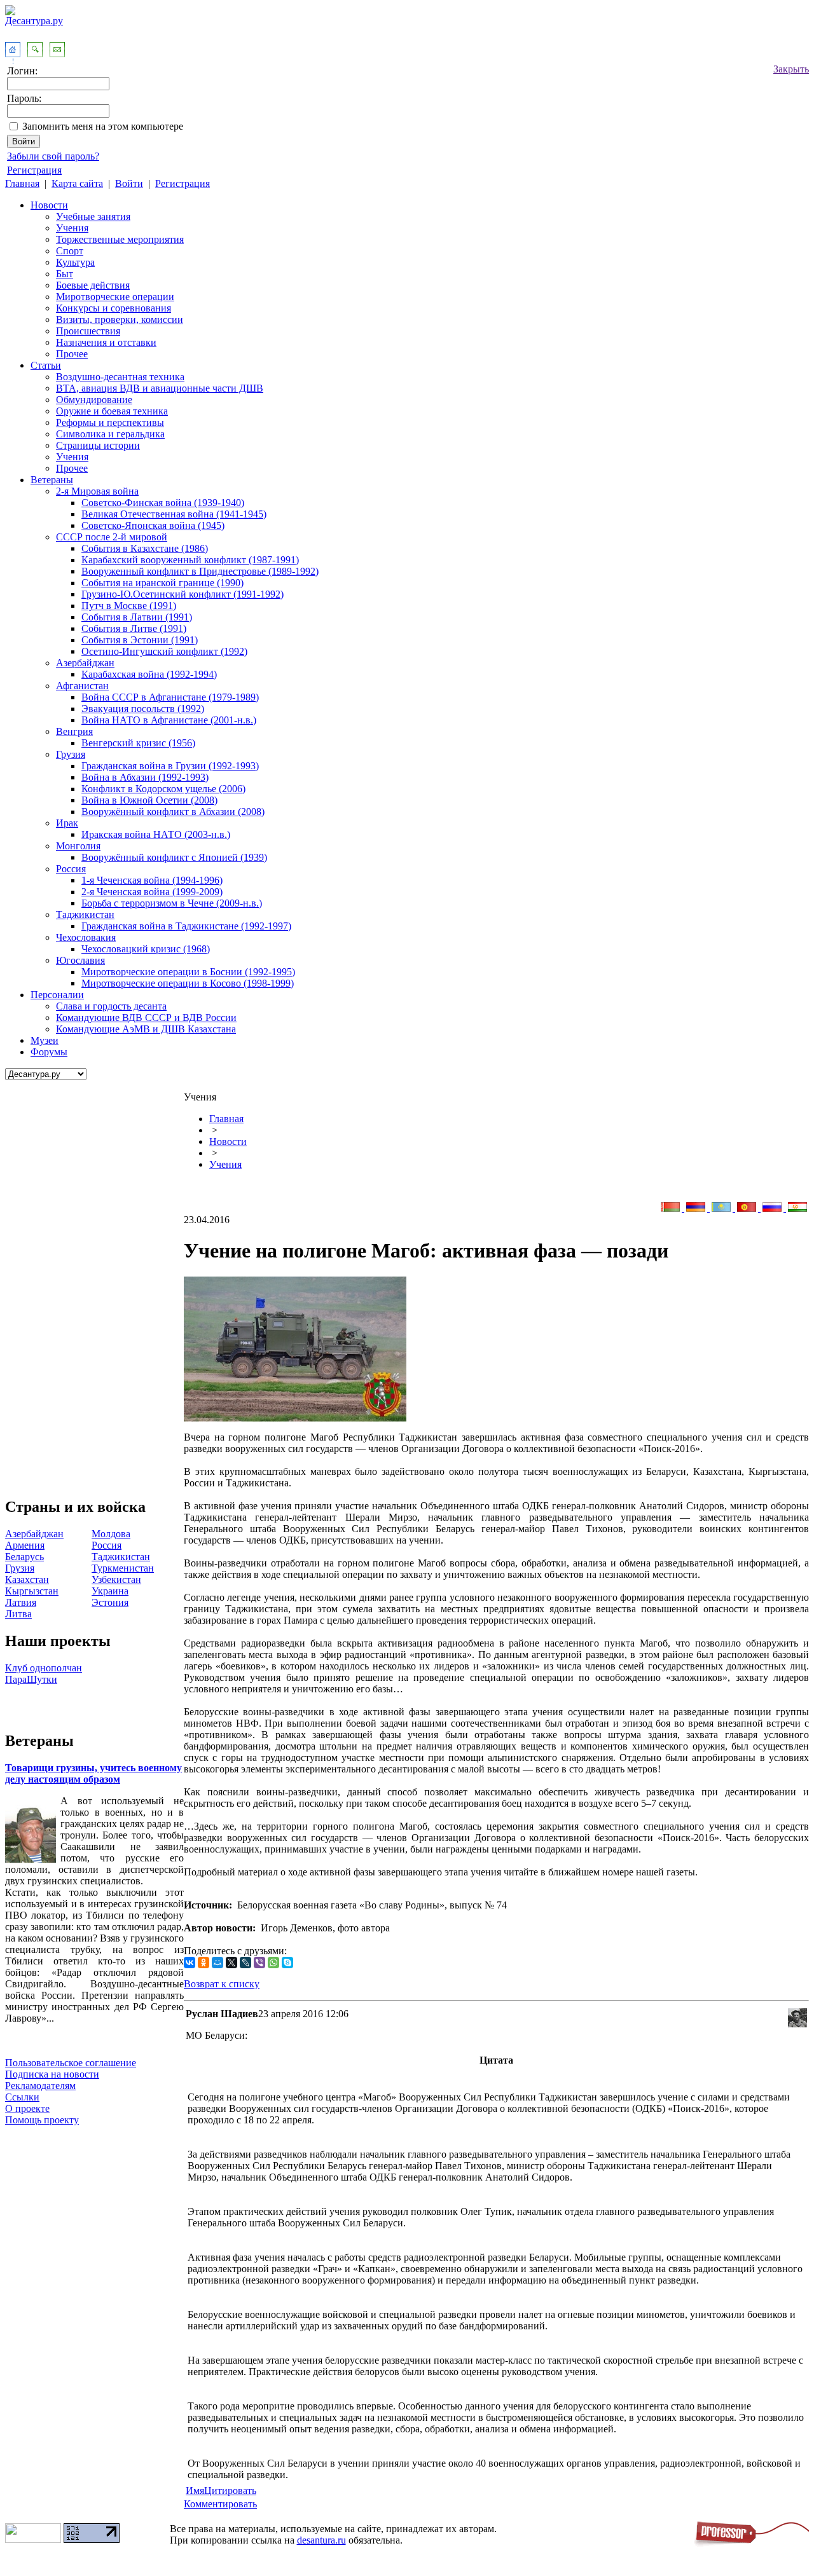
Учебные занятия (93, 216)
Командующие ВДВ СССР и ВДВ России (146, 1017)
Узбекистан (116, 1579)
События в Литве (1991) (134, 628)
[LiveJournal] (245, 1963)
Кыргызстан (32, 1591)
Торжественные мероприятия (120, 239)
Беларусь (24, 1557)
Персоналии (57, 995)
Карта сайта (77, 183)
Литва (18, 1614)
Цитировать (230, 2490)
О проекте (27, 2108)
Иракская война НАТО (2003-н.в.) (156, 834)
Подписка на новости (52, 2074)
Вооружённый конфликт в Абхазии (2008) (173, 812)
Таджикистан (85, 915)
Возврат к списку (222, 1984)
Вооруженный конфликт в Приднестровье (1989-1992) (200, 571)
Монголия (78, 846)
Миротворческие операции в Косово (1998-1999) (188, 983)
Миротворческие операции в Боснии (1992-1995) (188, 972)
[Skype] (287, 1963)
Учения (72, 228)
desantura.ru (321, 2540)
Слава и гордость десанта (111, 1006)
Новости (49, 205)
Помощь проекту (42, 2120)
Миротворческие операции (115, 297)
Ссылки (22, 2097)
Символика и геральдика (110, 434)
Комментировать (220, 2504)
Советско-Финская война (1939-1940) (163, 503)
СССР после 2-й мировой (112, 537)
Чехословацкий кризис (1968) (146, 949)
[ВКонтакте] (190, 1963)
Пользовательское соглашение (71, 2063)
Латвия (21, 1602)
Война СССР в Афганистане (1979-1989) (170, 697)
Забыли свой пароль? (53, 156)
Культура (75, 262)
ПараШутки (31, 1679)
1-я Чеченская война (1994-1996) (152, 880)
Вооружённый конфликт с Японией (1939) (174, 857)
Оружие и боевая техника (112, 411)
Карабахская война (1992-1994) (149, 674)
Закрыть (791, 69)
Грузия (71, 754)
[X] (231, 1963)
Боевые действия (93, 285)
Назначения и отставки (106, 342)
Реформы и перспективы (110, 422)
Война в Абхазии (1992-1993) (145, 777)
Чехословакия (86, 937)
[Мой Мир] (217, 1963)
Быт (65, 274)
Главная (22, 183)
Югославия (80, 960)
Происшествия (88, 331)
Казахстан (27, 1579)
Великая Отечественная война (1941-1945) (174, 514)
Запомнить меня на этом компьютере (103, 126)
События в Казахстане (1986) (145, 548)
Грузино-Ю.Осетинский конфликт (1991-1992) (183, 594)
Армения (25, 1545)
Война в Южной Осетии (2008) (149, 800)
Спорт (70, 251)
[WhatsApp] (273, 1963)
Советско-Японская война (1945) (153, 525)
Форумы (49, 1052)
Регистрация (34, 170)
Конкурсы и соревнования (114, 308)
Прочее (72, 354)
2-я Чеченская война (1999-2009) (152, 892)
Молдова (111, 1534)
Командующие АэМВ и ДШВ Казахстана (146, 1029)
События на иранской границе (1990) (162, 583)
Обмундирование (94, 400)
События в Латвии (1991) (137, 617)
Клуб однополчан (44, 1668)
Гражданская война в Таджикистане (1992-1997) (186, 926)
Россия (71, 869)
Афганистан (82, 686)
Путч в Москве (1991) (129, 606)
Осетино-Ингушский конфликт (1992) (164, 651)
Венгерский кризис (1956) (138, 743)
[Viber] (259, 1963)
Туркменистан (123, 1568)
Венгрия (74, 731)
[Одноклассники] (203, 1963)
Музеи (45, 1040)
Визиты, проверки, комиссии (120, 319)
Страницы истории (98, 445)
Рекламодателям (40, 2086)
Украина (110, 1591)
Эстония (110, 1602)
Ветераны (52, 480)
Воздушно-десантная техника (120, 377)
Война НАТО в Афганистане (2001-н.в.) (169, 720)
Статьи (46, 365)
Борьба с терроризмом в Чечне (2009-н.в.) (172, 903)
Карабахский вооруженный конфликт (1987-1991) (190, 560)
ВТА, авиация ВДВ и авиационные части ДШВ (160, 388)
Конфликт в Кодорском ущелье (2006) (163, 789)
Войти (129, 183)
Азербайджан (85, 663)
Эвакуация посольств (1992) (143, 709)
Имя (195, 2490)
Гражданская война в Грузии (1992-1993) (170, 766)
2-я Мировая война (97, 491)
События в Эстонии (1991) (140, 640)
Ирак (67, 823)
